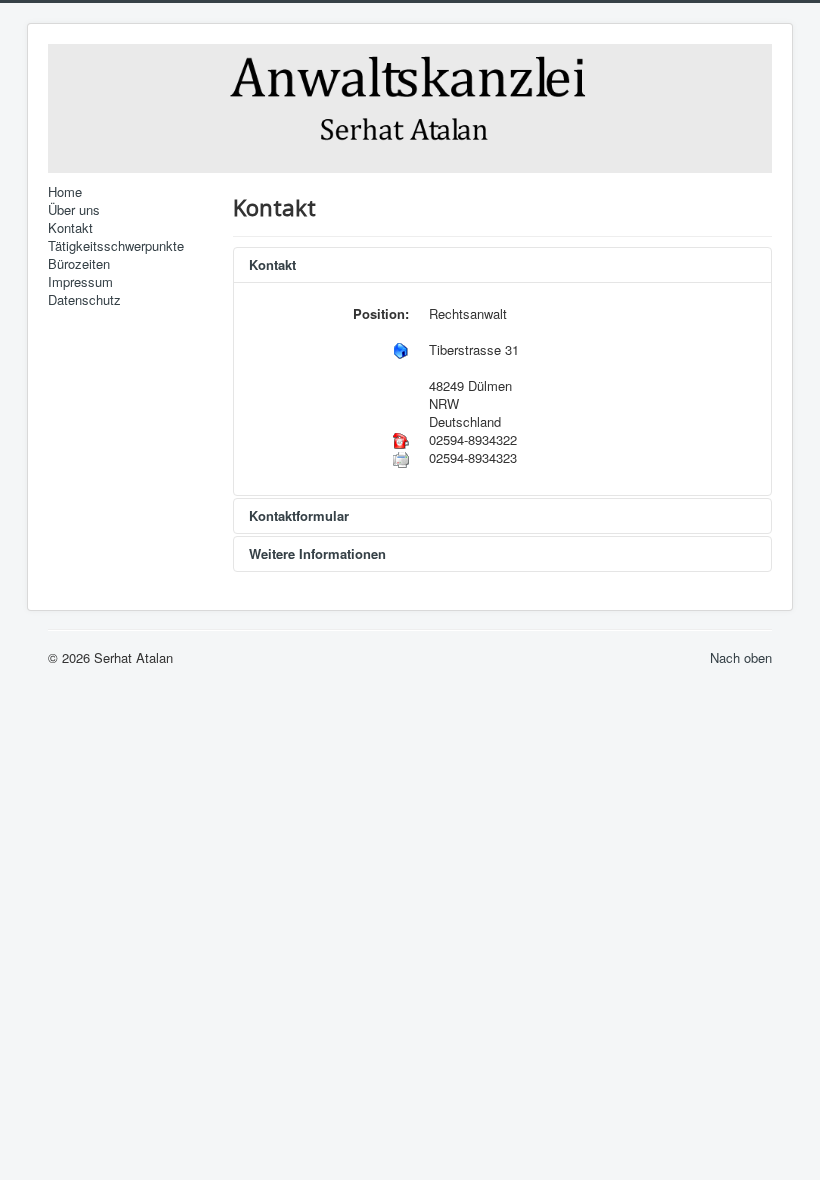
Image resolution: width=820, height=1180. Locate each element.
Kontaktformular (299, 515)
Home (65, 192)
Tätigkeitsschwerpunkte (116, 246)
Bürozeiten (79, 264)
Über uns (74, 210)
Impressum (80, 282)
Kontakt (70, 228)
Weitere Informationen (317, 553)
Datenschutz (84, 300)
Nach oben (741, 657)
